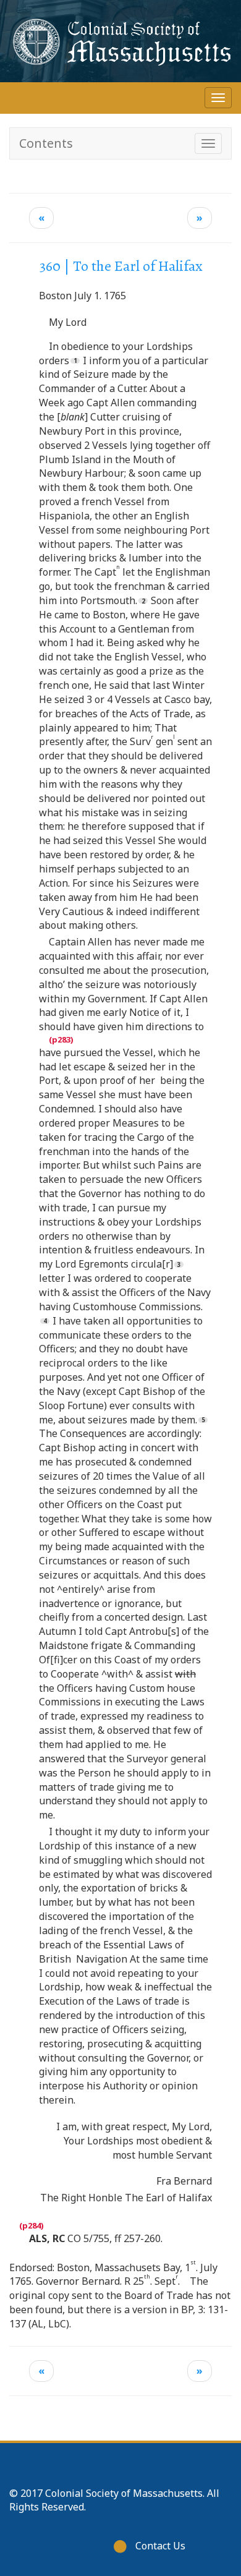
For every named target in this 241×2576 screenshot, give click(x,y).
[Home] (120, 41)
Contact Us (160, 2546)
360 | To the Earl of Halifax (121, 266)
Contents (46, 143)
